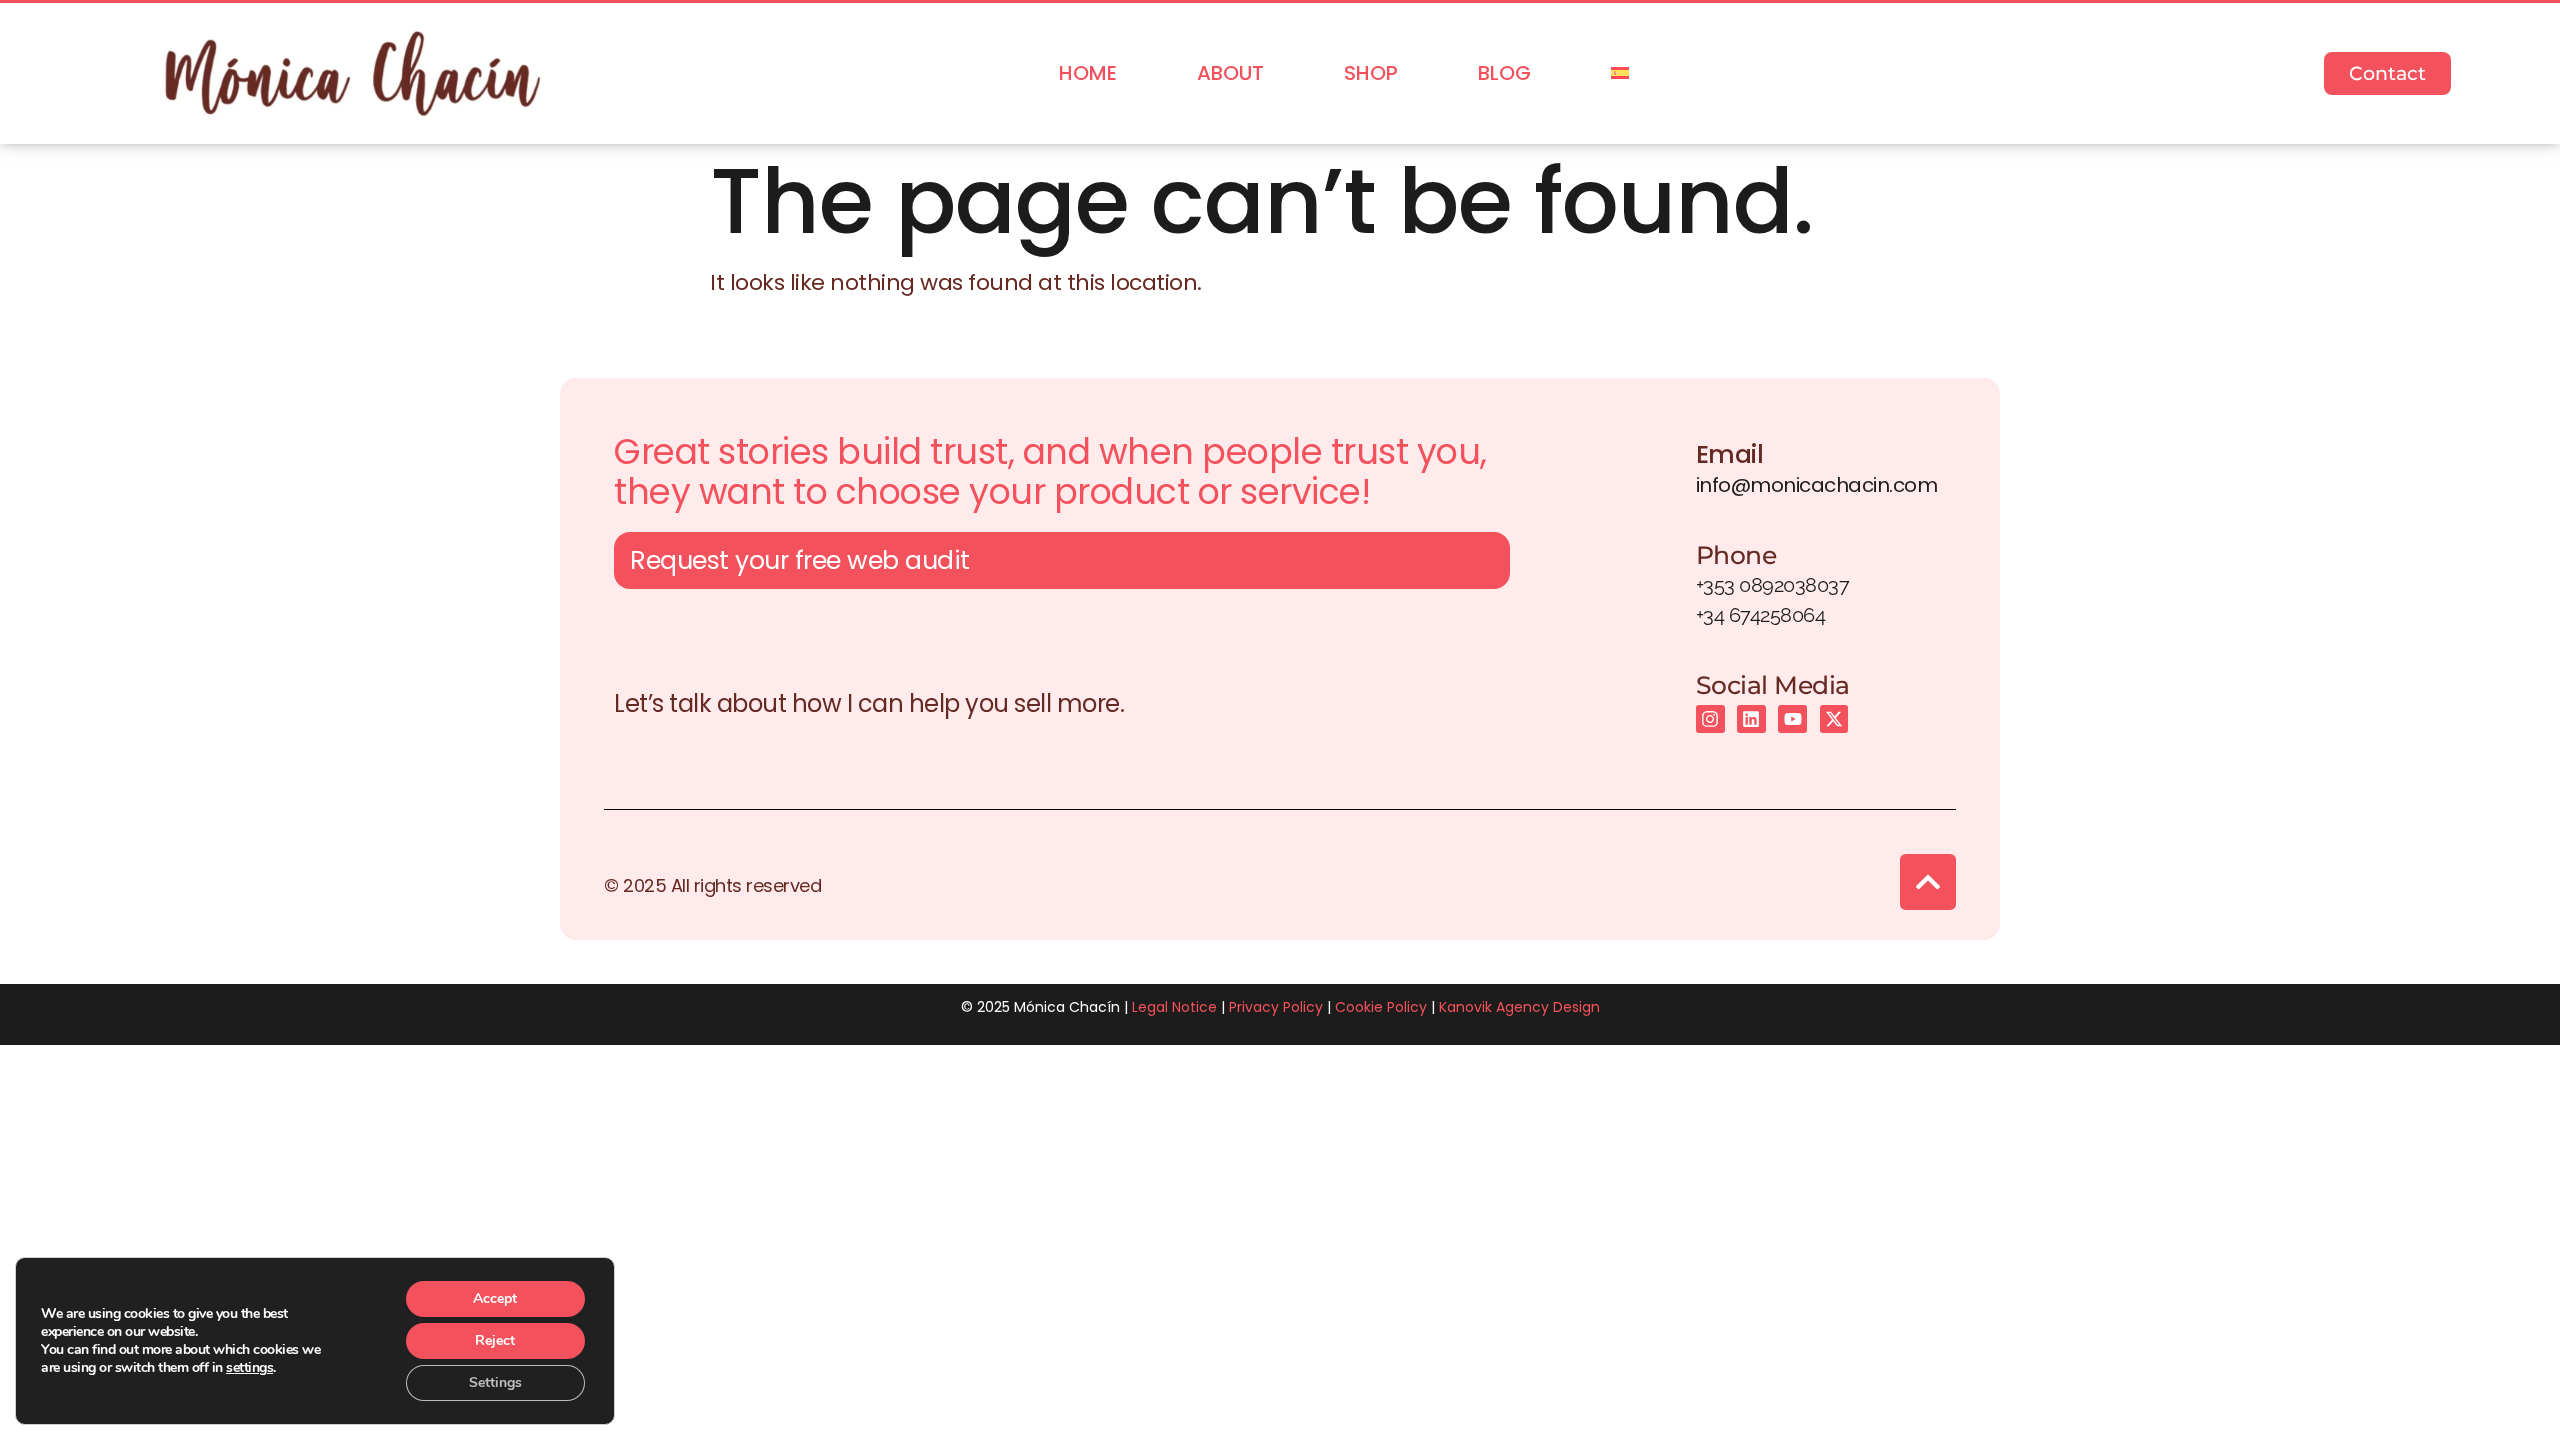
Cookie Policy (1381, 1007)
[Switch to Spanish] (1620, 73)
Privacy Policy (1276, 1007)
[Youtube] (1792, 719)
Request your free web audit (800, 560)
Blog (1504, 73)
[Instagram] (1710, 719)
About (1230, 73)
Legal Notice (1174, 1007)
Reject (495, 1340)
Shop (1371, 73)
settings (249, 1368)
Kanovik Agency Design (1519, 1007)
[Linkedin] (1751, 719)
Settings (495, 1382)
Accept (495, 1298)
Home (1088, 73)
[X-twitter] (1834, 719)
